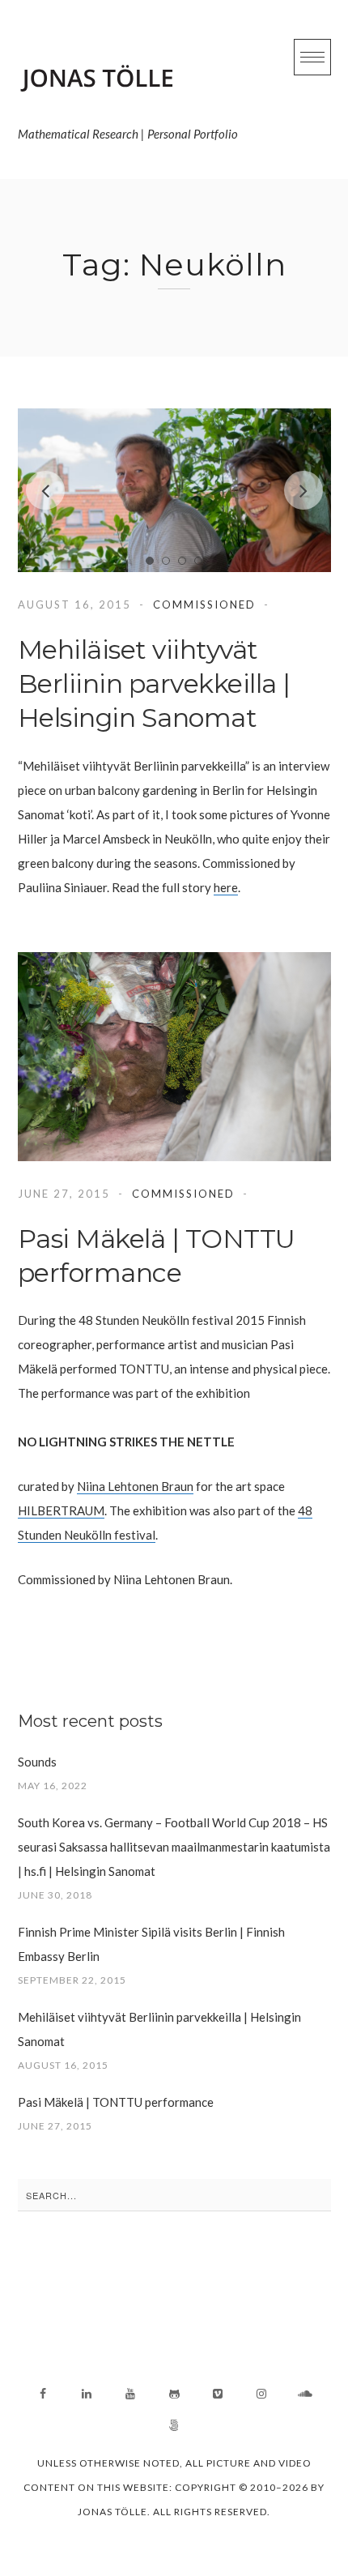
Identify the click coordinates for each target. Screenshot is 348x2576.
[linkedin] (87, 2394)
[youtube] (130, 2394)
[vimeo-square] (218, 2394)
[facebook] (43, 2394)
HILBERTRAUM (61, 1510)
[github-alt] (174, 2394)
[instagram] (261, 2394)
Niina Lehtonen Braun (135, 1486)
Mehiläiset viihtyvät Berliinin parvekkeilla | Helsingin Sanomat (154, 684)
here (226, 887)
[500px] (174, 2425)
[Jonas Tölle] (128, 79)
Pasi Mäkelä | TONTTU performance (116, 2102)
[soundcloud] (305, 2394)
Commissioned (204, 604)
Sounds (37, 1762)
